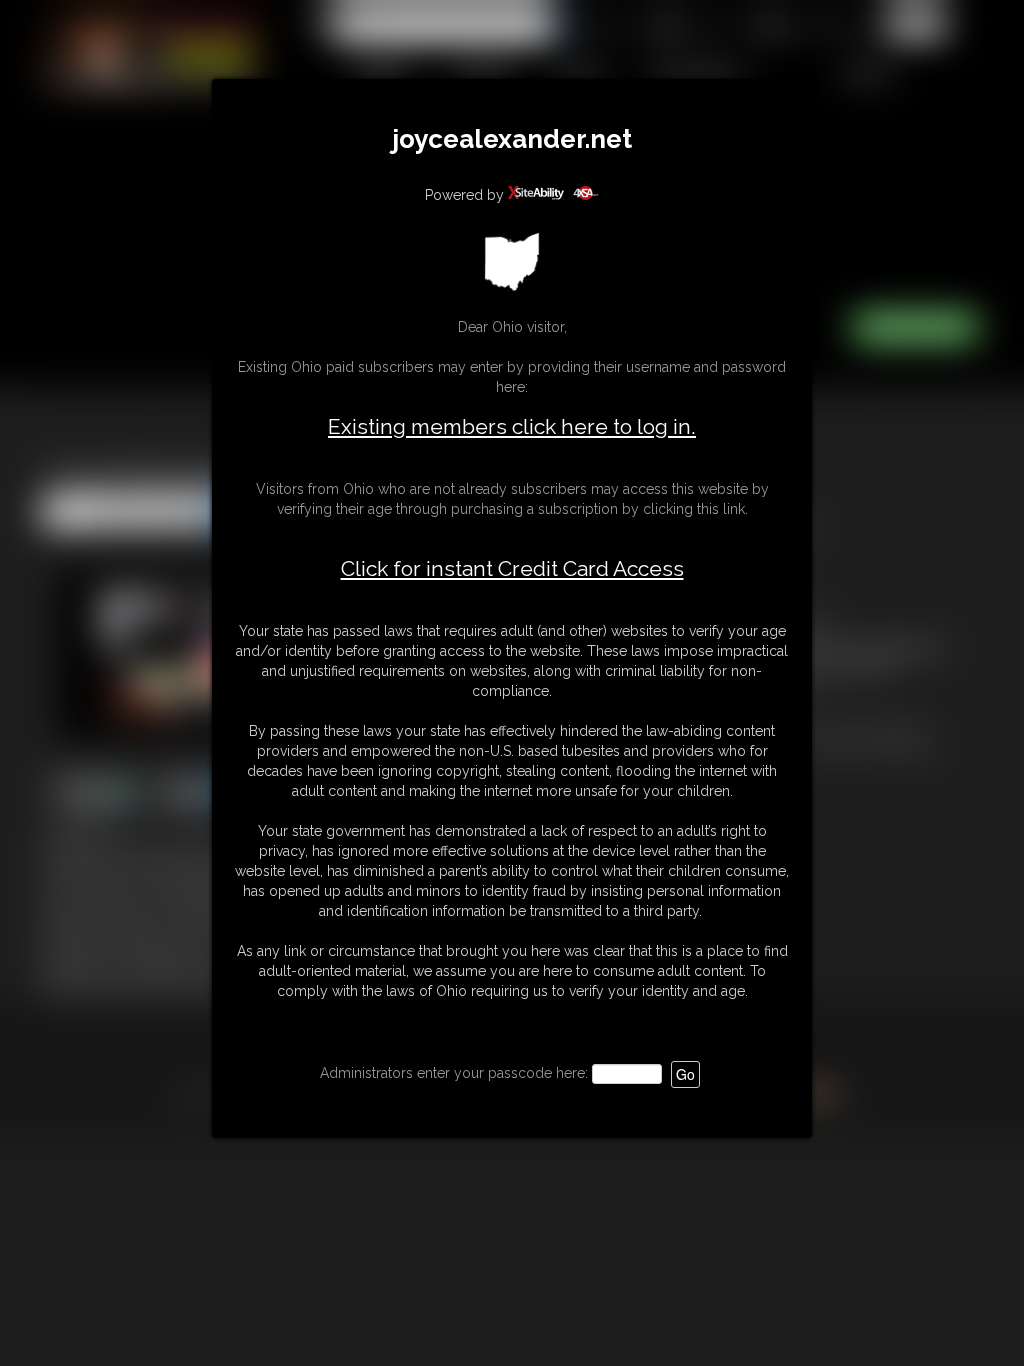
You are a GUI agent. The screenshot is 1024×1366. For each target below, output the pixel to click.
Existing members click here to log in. (512, 426)
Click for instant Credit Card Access (512, 569)
